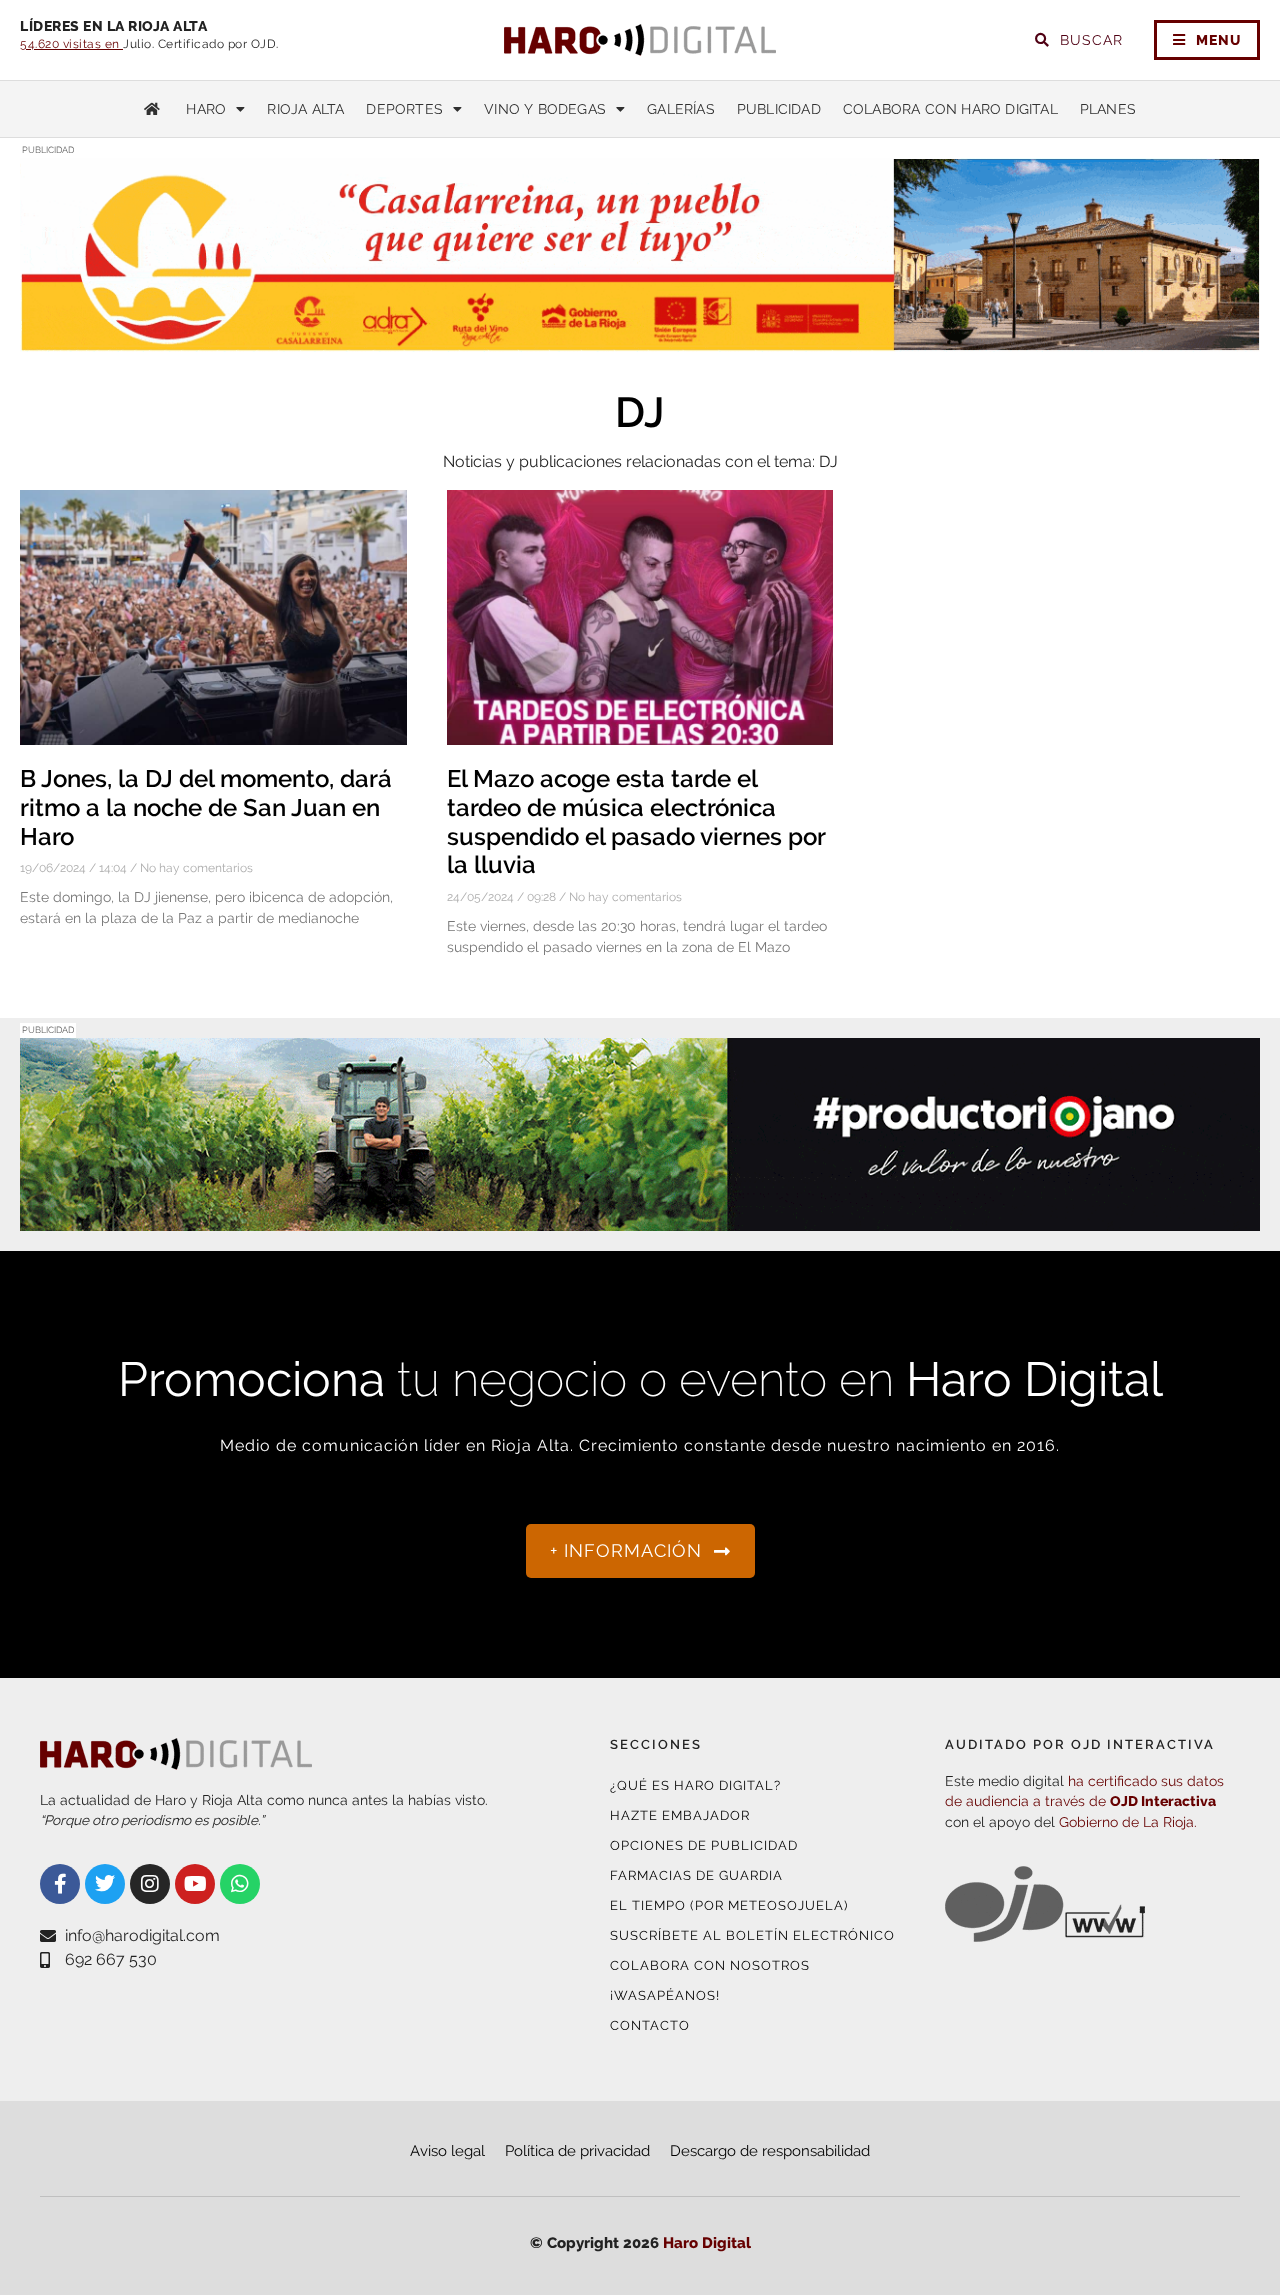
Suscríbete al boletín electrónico (752, 1935)
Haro (206, 109)
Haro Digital (707, 2243)
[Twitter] (105, 1884)
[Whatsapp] (240, 1884)
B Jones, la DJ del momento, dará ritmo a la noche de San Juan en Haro (206, 807)
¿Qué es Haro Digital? (695, 1785)
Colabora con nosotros (710, 1965)
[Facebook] (60, 1884)
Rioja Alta (305, 109)
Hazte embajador (680, 1815)
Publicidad (779, 109)
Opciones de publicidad (704, 1845)
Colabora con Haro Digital (950, 109)
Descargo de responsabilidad (770, 2151)
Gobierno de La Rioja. (1128, 1822)
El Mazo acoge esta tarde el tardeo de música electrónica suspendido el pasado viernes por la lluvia (636, 821)
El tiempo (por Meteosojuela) (729, 1905)
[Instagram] (150, 1884)
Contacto (650, 2025)
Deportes (404, 109)
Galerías (681, 109)
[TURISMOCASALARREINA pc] (640, 339)
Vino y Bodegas (545, 109)
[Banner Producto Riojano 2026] (640, 1218)
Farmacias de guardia (696, 1875)
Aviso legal (447, 2151)
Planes (1108, 109)
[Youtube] (195, 1884)
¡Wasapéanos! (665, 1995)
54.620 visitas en (71, 44)
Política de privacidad (577, 2151)
